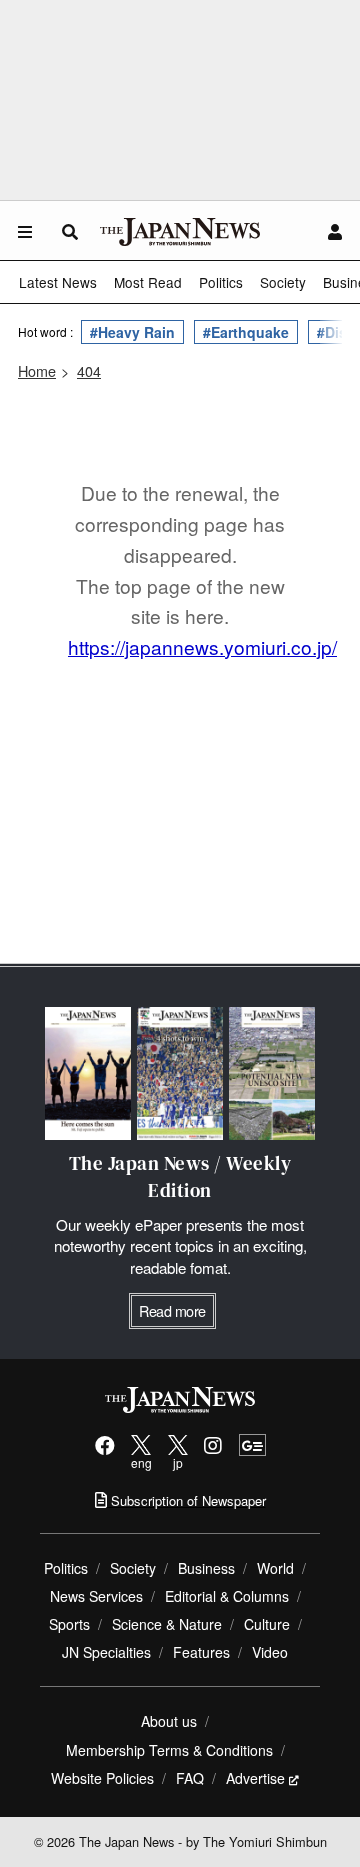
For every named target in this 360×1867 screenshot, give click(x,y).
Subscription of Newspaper (186, 1500)
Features (201, 1652)
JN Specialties (106, 1652)
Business (206, 1568)
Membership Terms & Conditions (169, 1750)
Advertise (255, 1778)
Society (283, 282)
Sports (69, 1624)
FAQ (190, 1778)
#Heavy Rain (132, 332)
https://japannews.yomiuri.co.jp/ (202, 646)
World (275, 1568)
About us (169, 1721)
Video (270, 1652)
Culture (267, 1624)
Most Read (148, 282)
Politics (221, 282)
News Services (96, 1596)
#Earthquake (246, 332)
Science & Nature (167, 1624)
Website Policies (102, 1778)
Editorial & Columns (227, 1596)
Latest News (58, 282)
